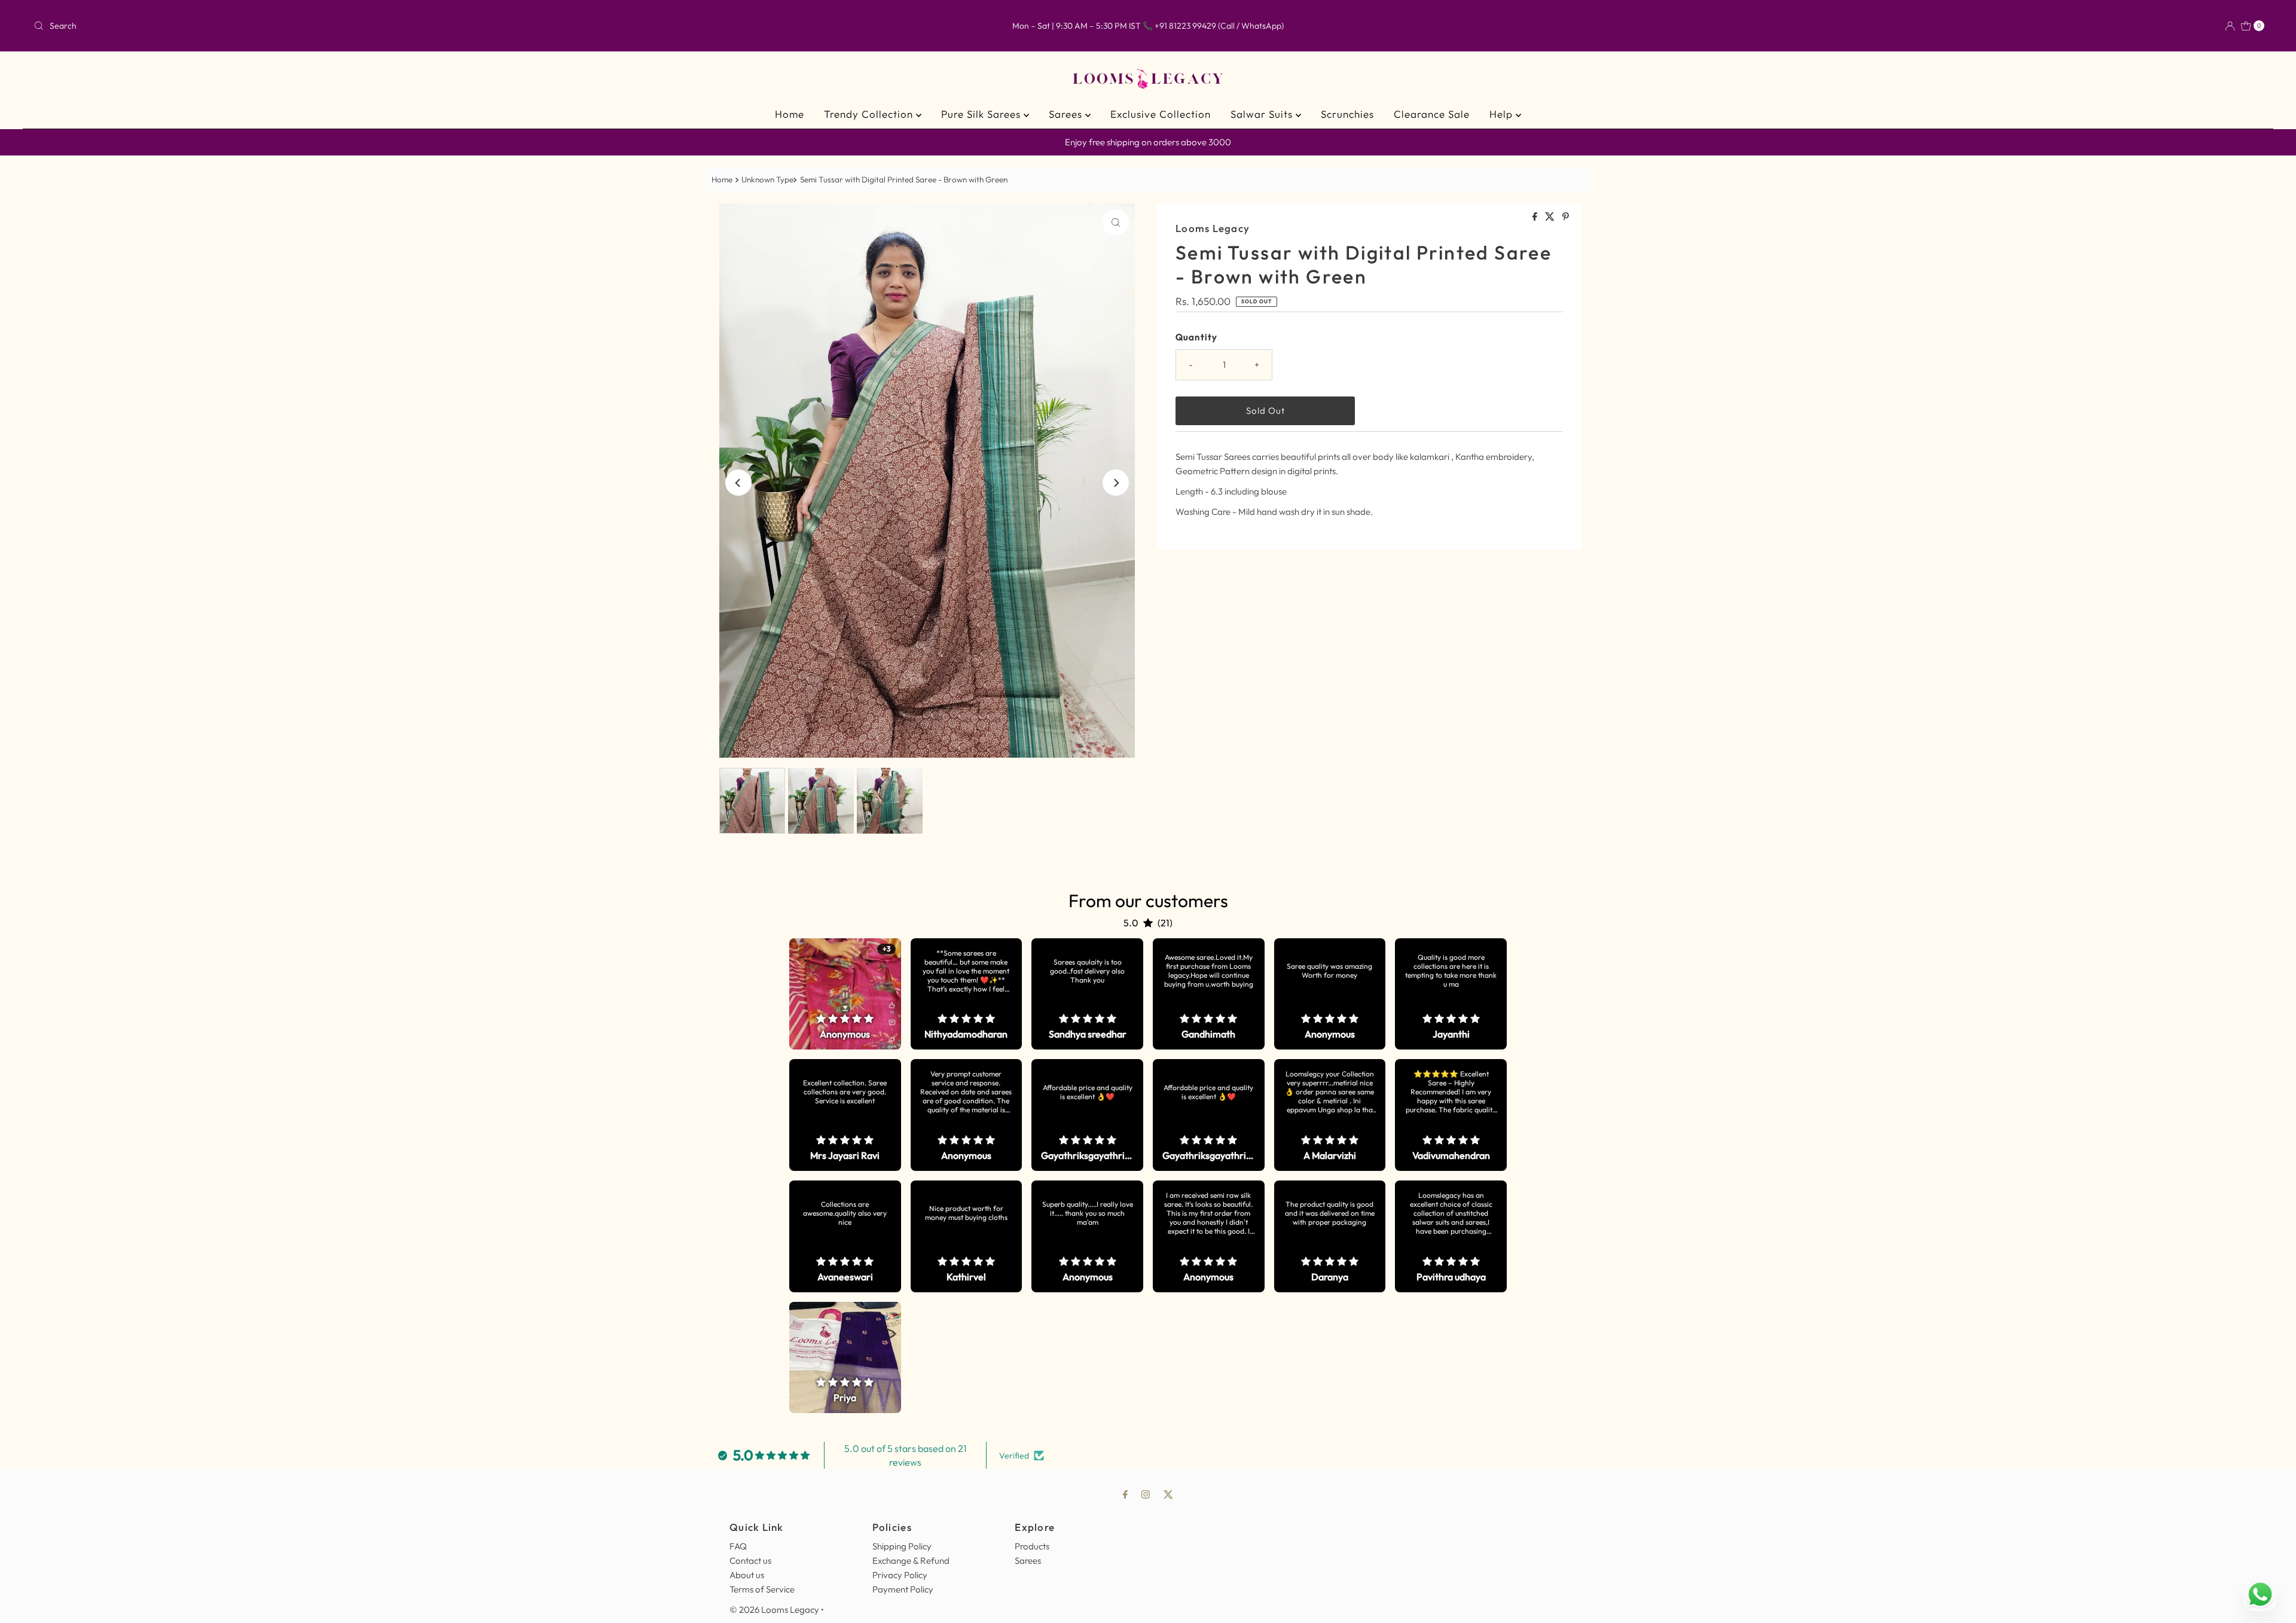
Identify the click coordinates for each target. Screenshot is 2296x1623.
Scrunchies (1347, 114)
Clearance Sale (1432, 114)
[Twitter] (1168, 1494)
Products (1032, 1546)
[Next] (1116, 483)
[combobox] (399, 26)
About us (747, 1575)
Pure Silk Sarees (982, 114)
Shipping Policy (902, 1546)
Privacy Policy (900, 1575)
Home (790, 114)
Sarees (1067, 114)
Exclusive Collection (1161, 114)
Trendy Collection (870, 114)
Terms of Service (762, 1589)
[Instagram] (1146, 1494)
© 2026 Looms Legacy (774, 1610)
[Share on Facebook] (1536, 217)
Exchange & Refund (911, 1561)
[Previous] (738, 483)
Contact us (750, 1561)
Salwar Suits (1263, 114)
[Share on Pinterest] (1566, 217)
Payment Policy (903, 1589)
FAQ (738, 1546)
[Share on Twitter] (1551, 217)
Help (1503, 114)
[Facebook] (1125, 1494)
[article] (845, 994)
